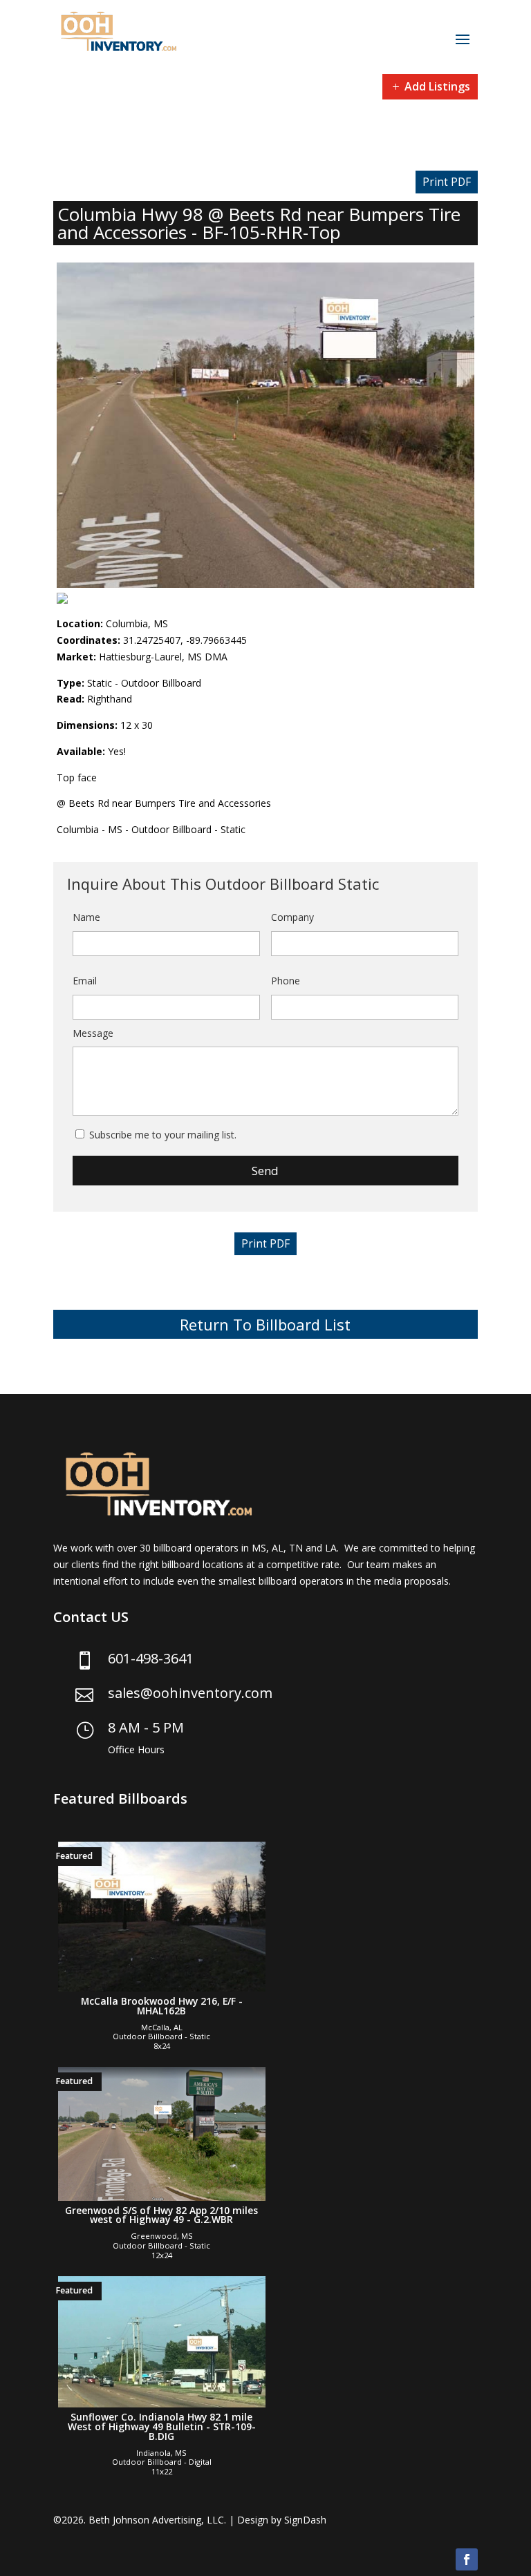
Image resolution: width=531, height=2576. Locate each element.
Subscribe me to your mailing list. (163, 1135)
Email (85, 981)
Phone (286, 981)
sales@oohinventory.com (190, 1693)
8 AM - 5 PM (146, 1727)
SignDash (305, 2520)
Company (292, 917)
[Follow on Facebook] (467, 2559)
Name (86, 917)
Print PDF (447, 182)
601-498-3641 (151, 1658)
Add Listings (437, 86)
